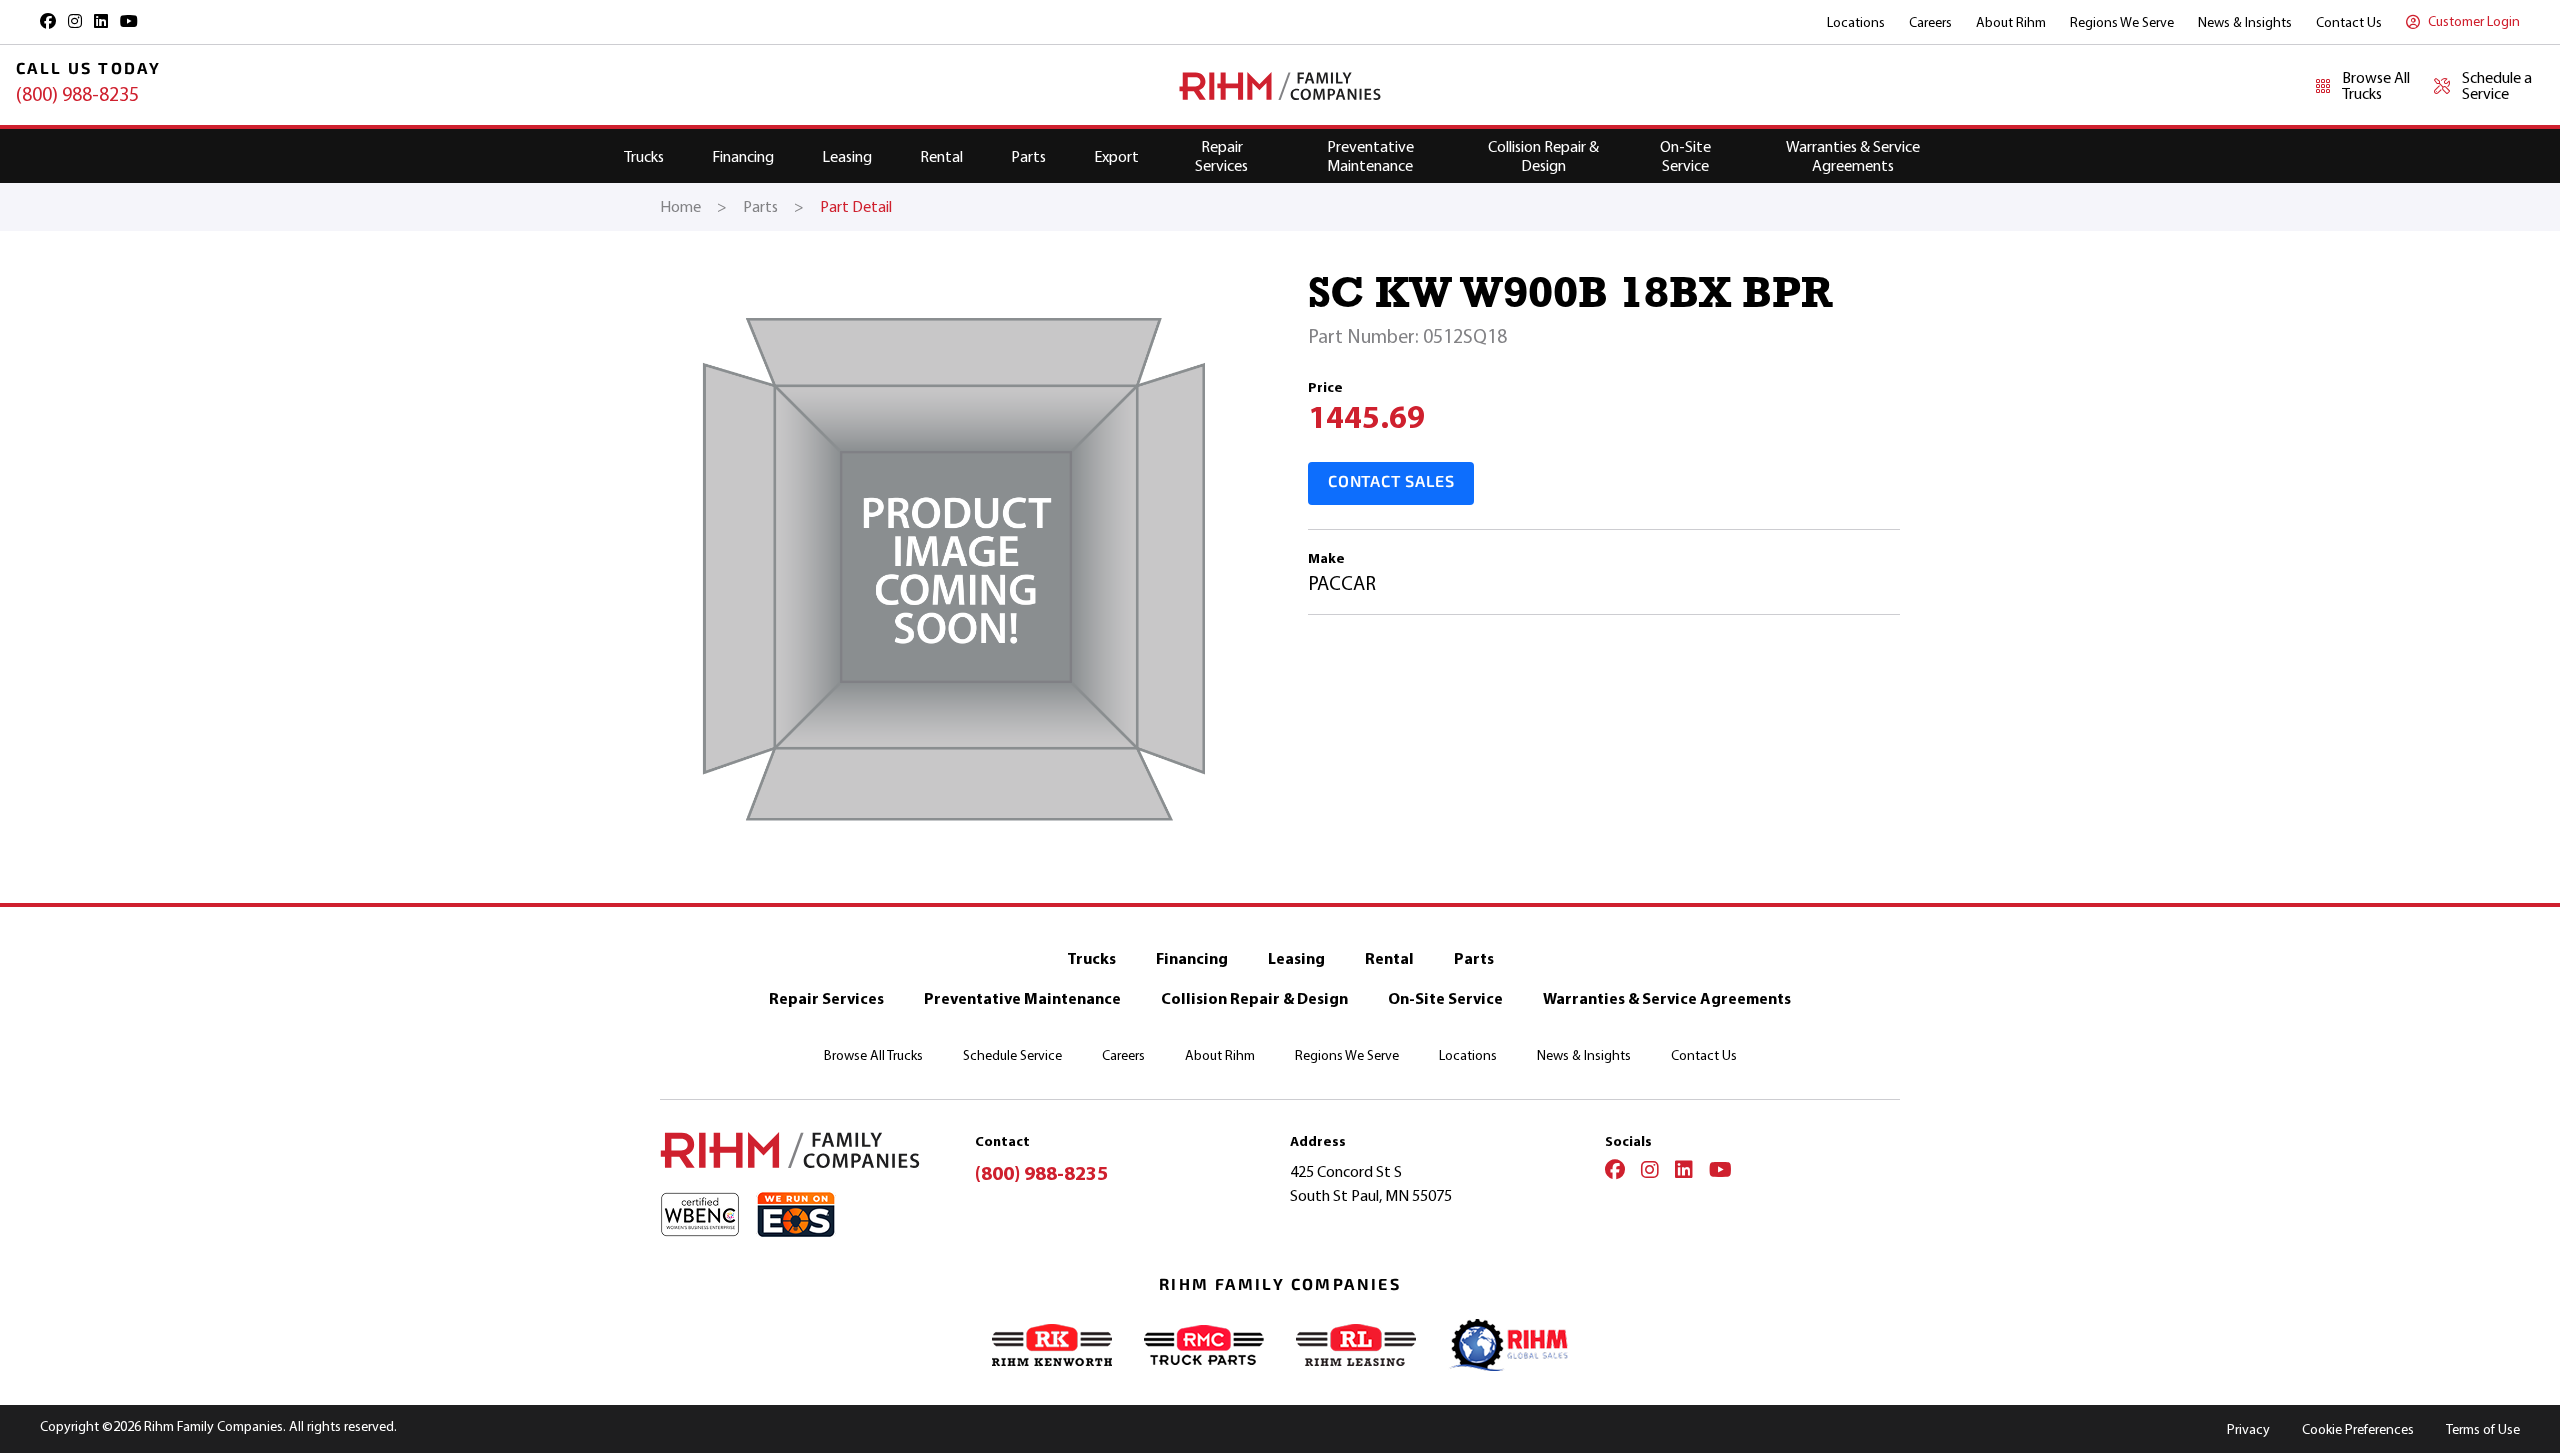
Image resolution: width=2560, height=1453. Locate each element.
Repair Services (1221, 156)
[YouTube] (1720, 1172)
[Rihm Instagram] (75, 21)
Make (1326, 558)
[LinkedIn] (1684, 1172)
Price (1325, 387)
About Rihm (2011, 22)
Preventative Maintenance (1370, 156)
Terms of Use (2483, 1429)
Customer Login (2474, 21)
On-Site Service (1685, 156)
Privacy (2248, 1429)
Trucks (644, 156)
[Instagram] (1650, 1172)
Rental (941, 156)
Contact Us (2349, 22)
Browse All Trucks (873, 1055)
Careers (1930, 22)
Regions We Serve (2122, 22)
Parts (1028, 156)
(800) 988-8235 (77, 94)
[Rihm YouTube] (129, 21)
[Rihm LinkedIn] (101, 21)
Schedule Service (1012, 1055)
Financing (743, 156)
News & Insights (2245, 22)
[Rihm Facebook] (48, 21)
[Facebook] (1615, 1172)
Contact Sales (1391, 483)
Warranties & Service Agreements (1853, 156)
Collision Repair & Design (1543, 156)
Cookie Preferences (2358, 1429)
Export (1116, 156)
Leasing (847, 156)
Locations (1856, 22)
